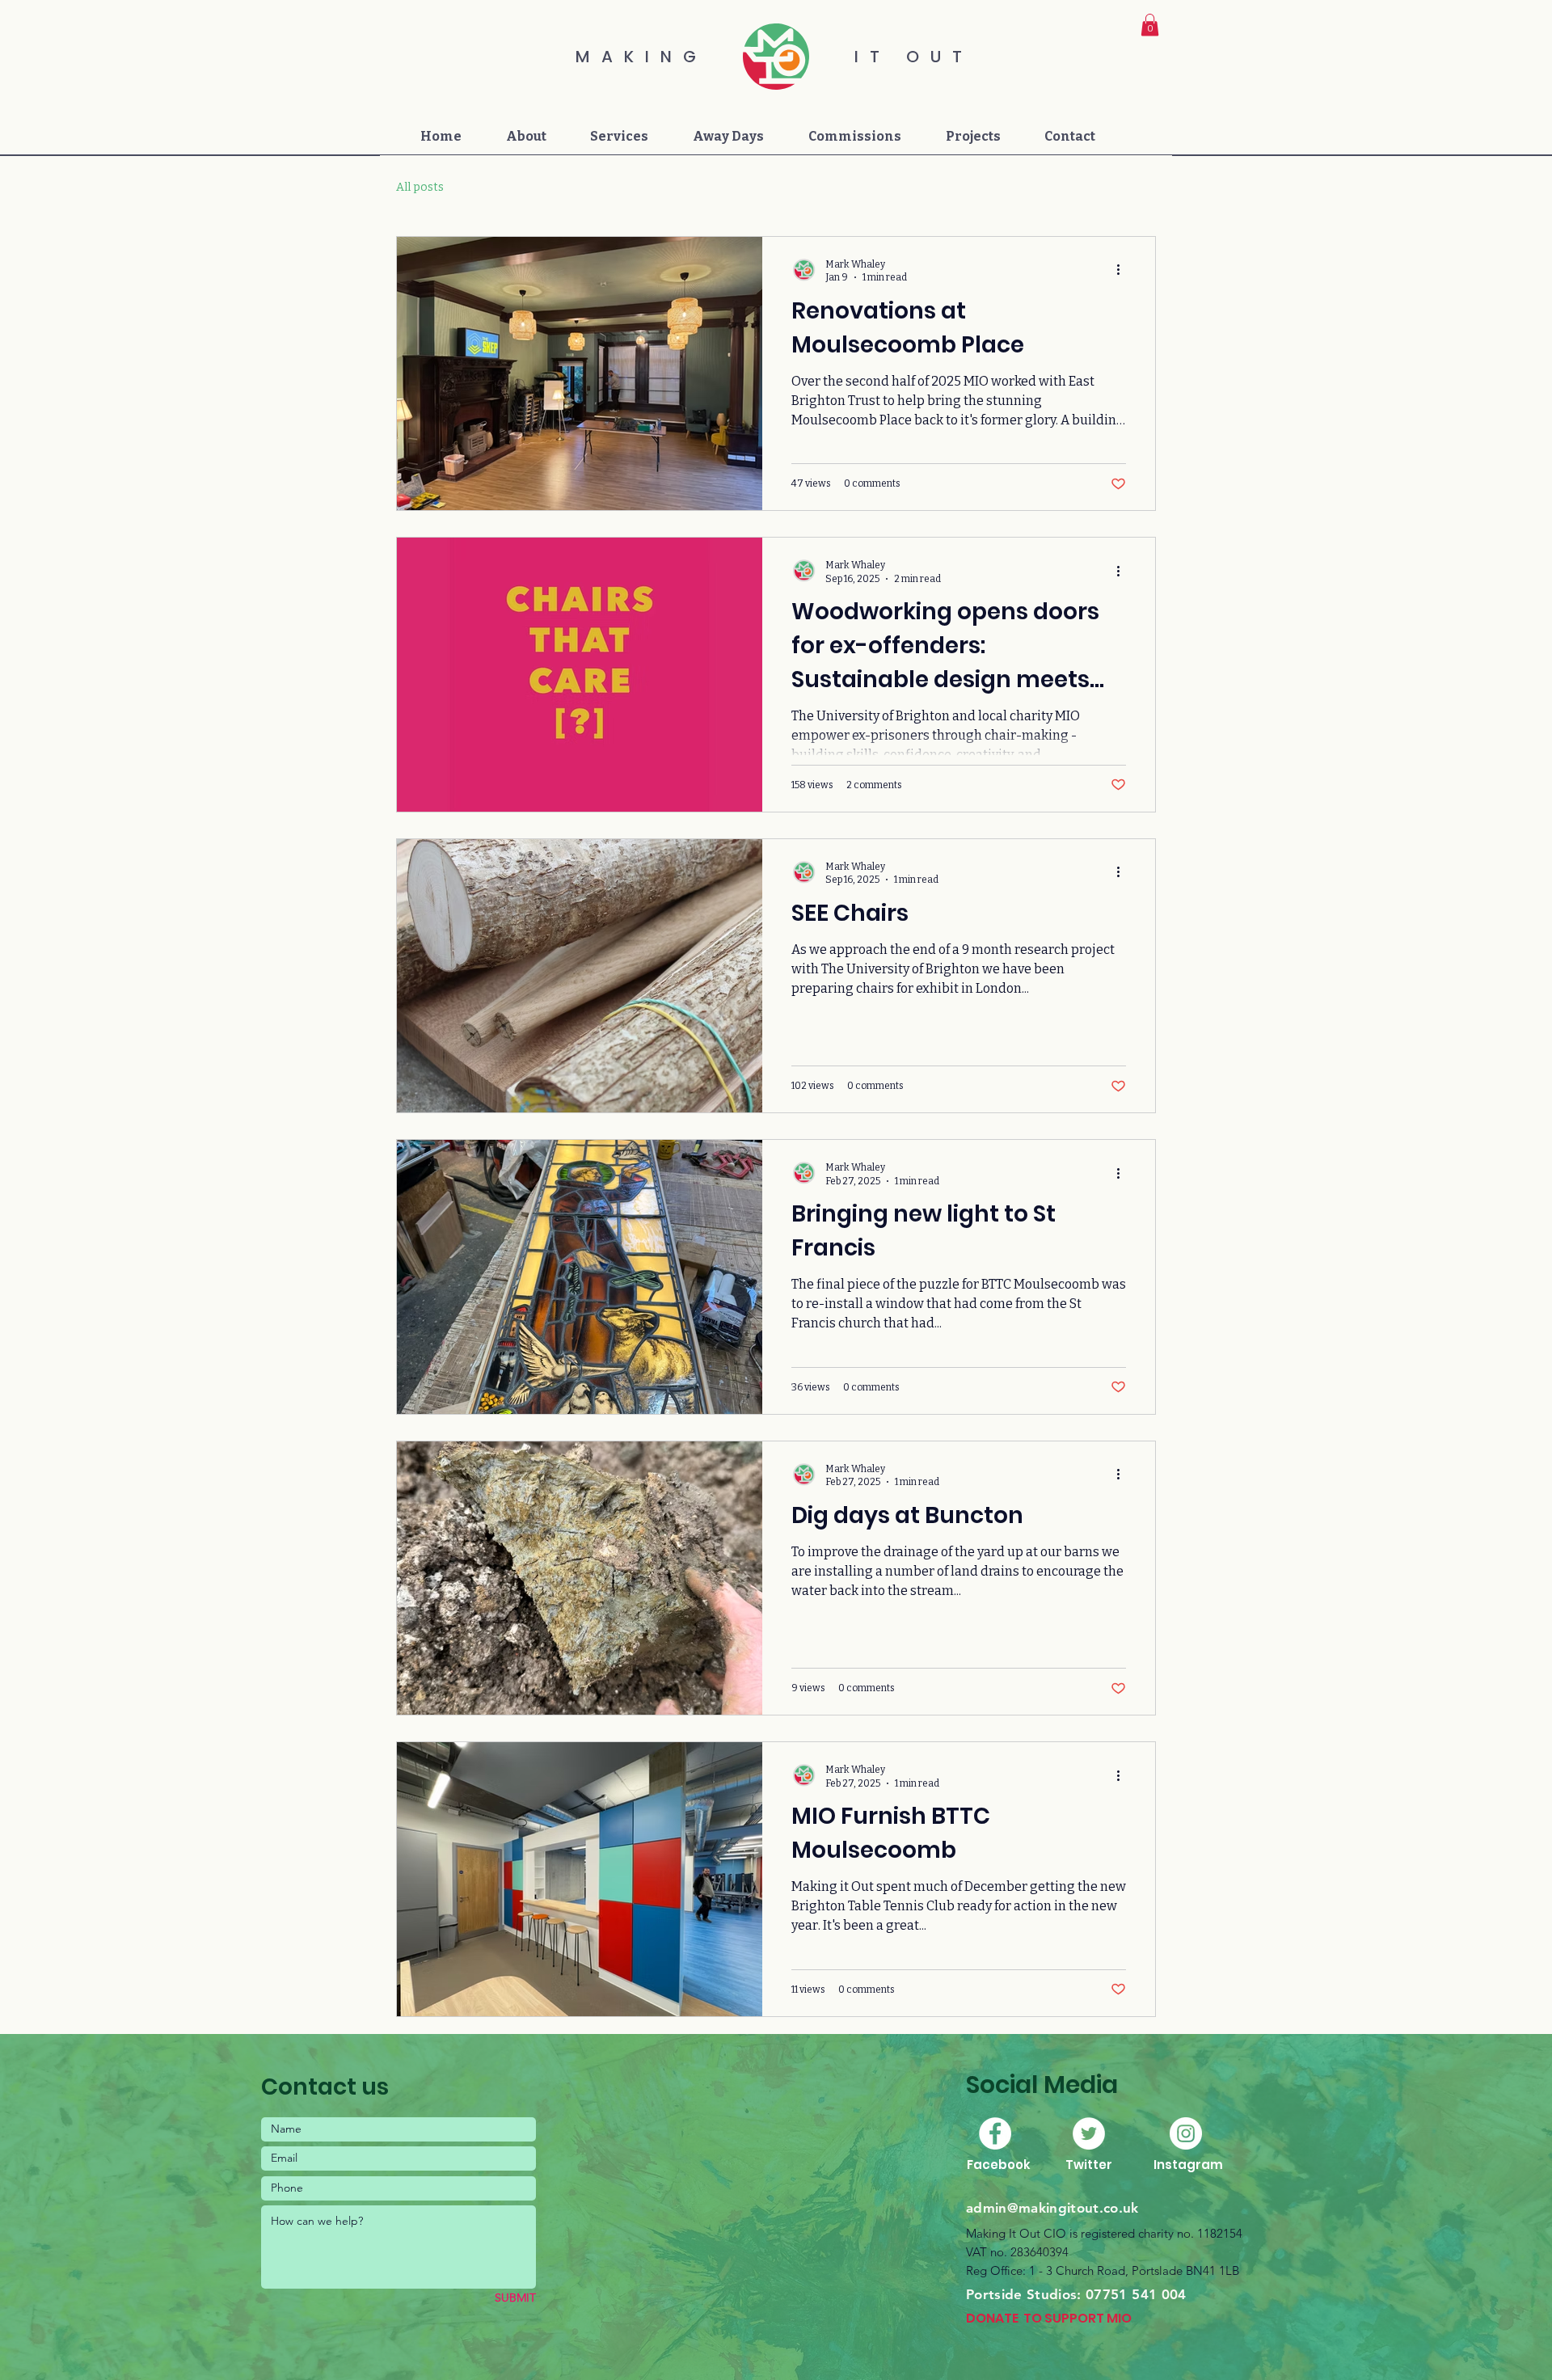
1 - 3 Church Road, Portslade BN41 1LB (1134, 2270)
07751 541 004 (1136, 2294)
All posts (420, 187)
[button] (1150, 25)
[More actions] (1124, 270)
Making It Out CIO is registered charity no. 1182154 (1104, 2233)
